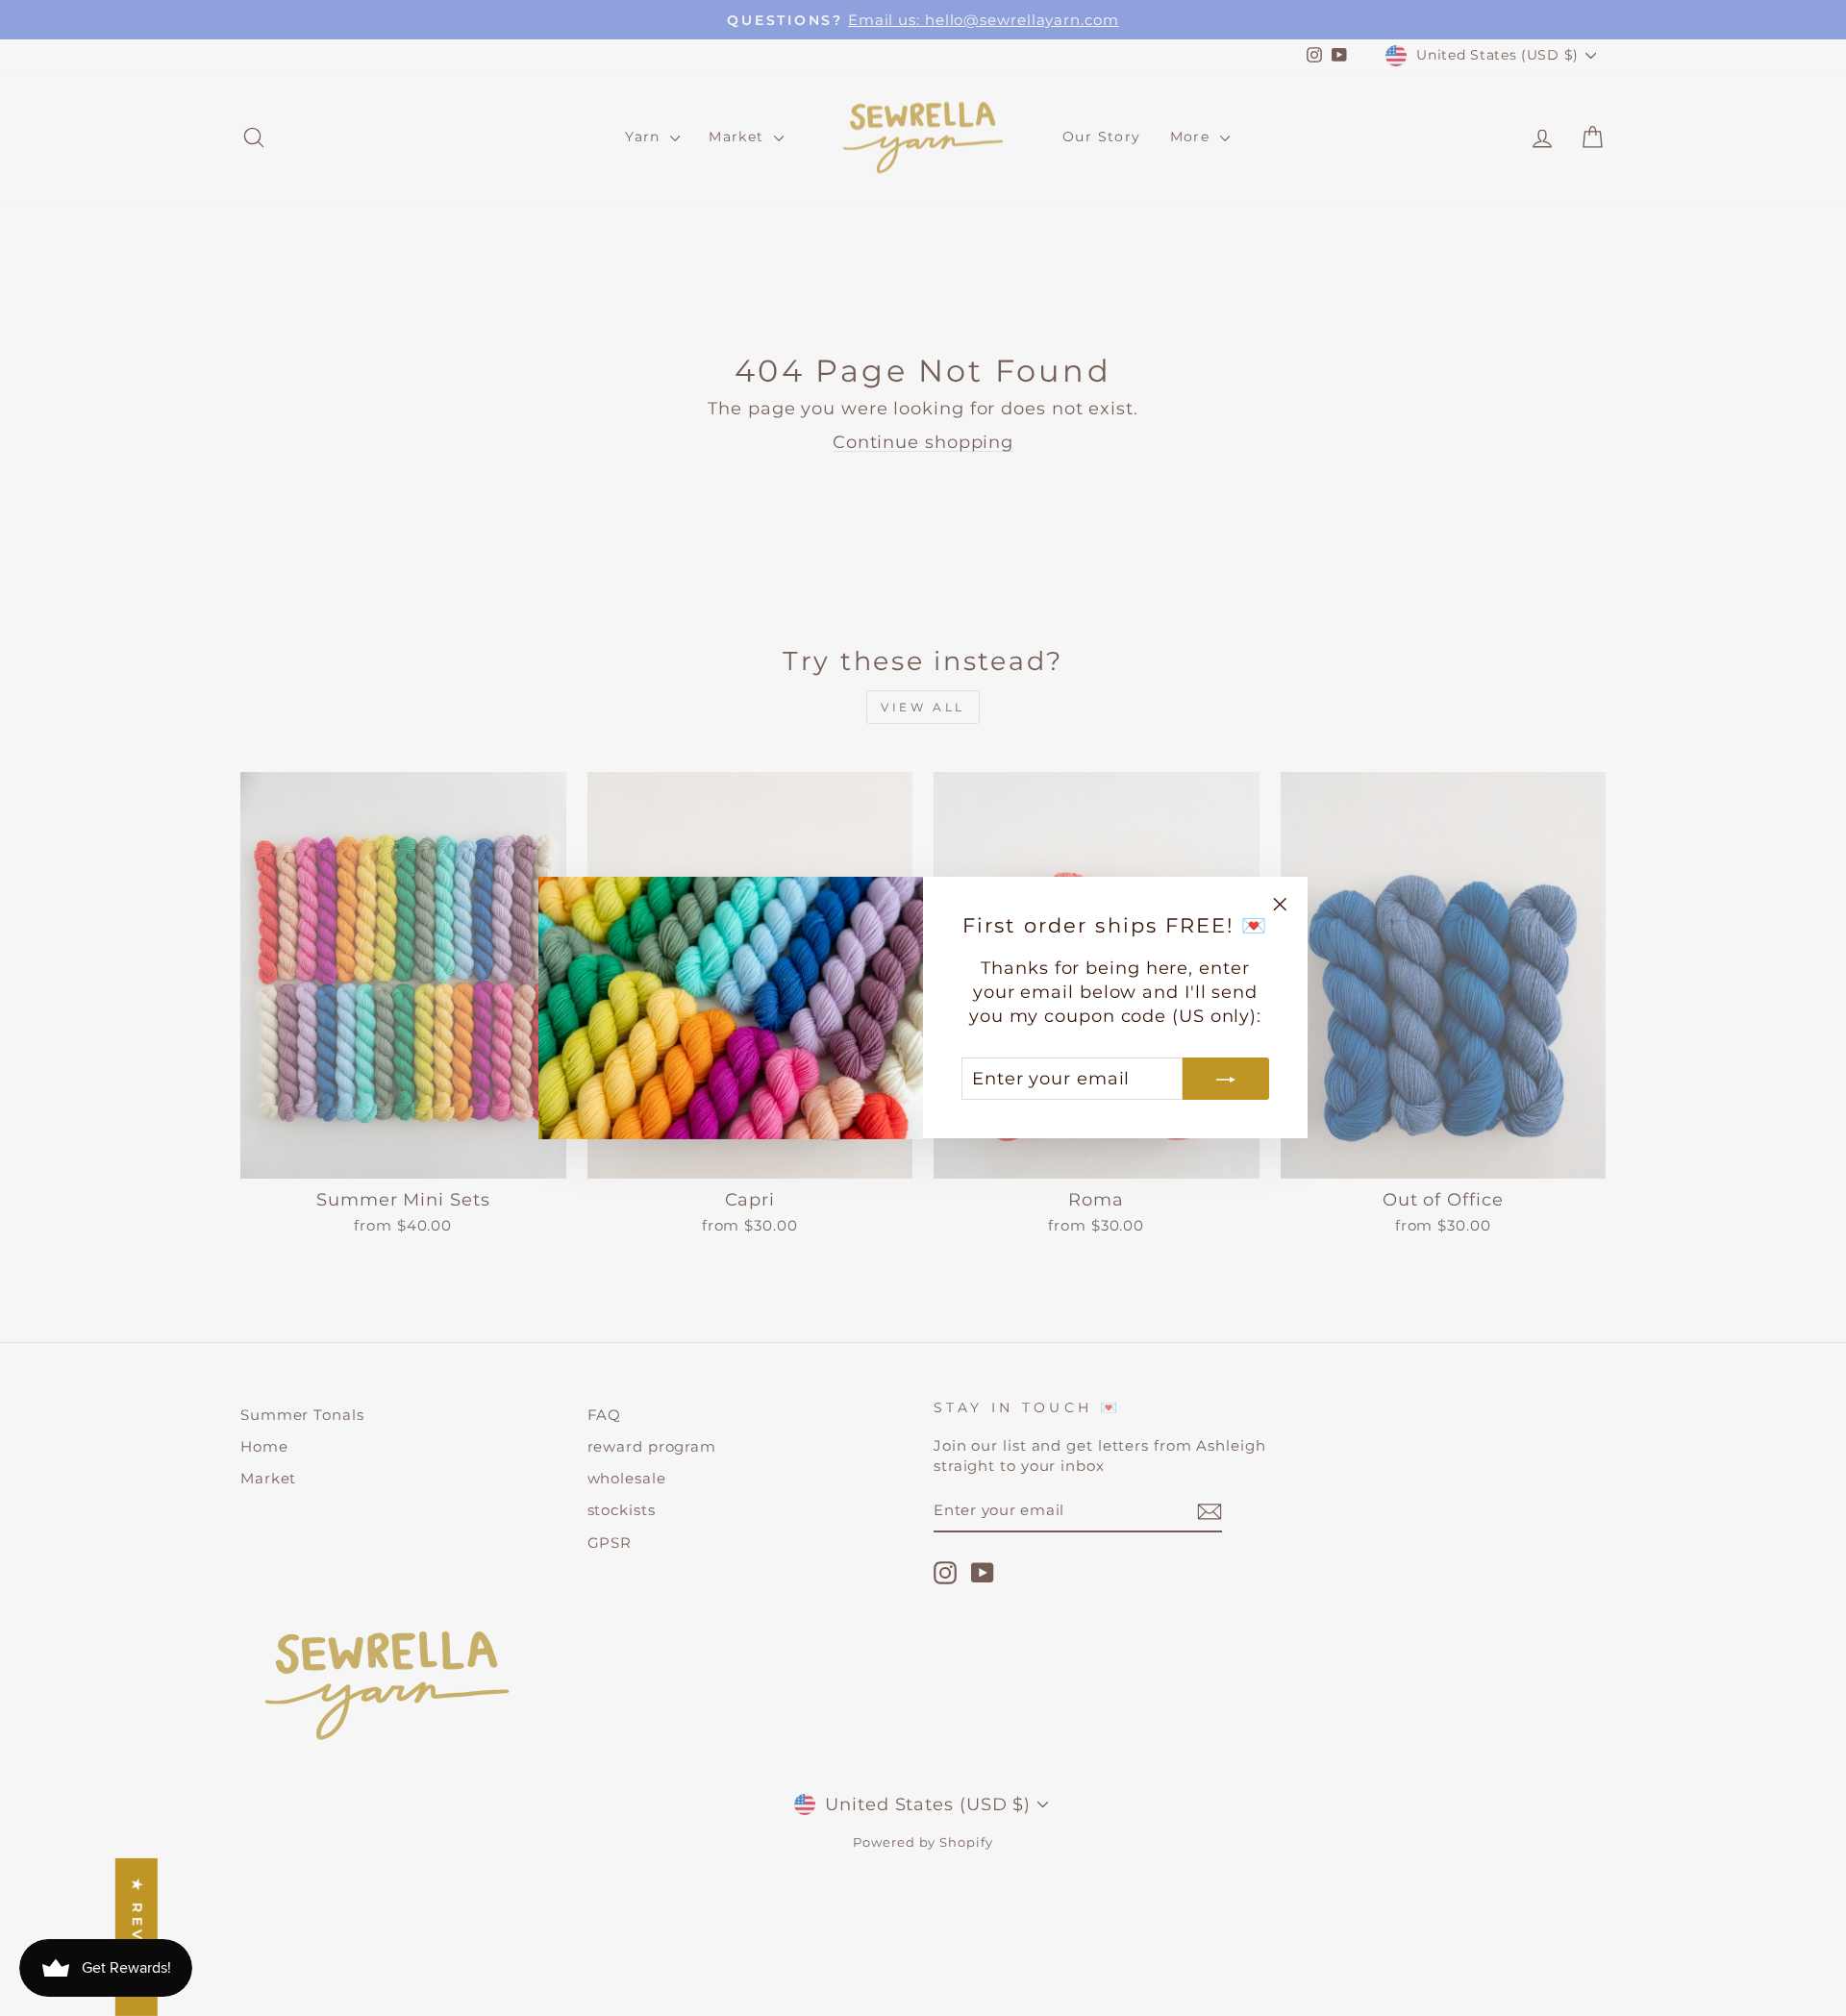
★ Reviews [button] (137, 1937)
